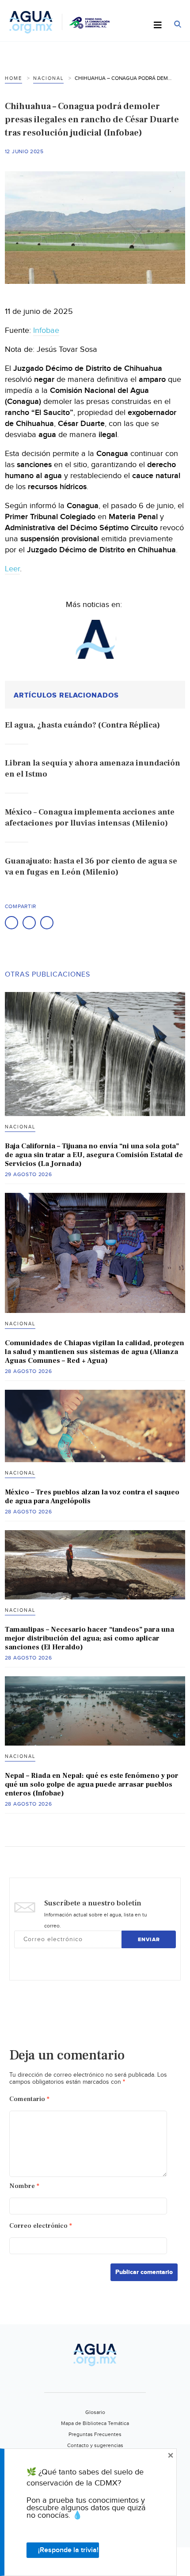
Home (13, 78)
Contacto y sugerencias (95, 2445)
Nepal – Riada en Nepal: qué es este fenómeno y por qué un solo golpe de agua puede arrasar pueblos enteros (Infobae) (92, 1784)
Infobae (46, 330)
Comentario (29, 2099)
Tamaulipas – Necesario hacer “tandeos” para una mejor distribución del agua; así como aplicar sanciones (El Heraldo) (89, 1638)
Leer (12, 569)
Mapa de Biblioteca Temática (95, 2423)
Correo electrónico (41, 2226)
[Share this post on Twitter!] (29, 923)
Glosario (95, 2412)
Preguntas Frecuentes (95, 2434)
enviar (149, 1940)
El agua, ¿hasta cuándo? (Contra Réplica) (82, 725)
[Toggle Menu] (158, 26)
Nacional (48, 78)
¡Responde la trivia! (68, 2550)
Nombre (24, 2186)
